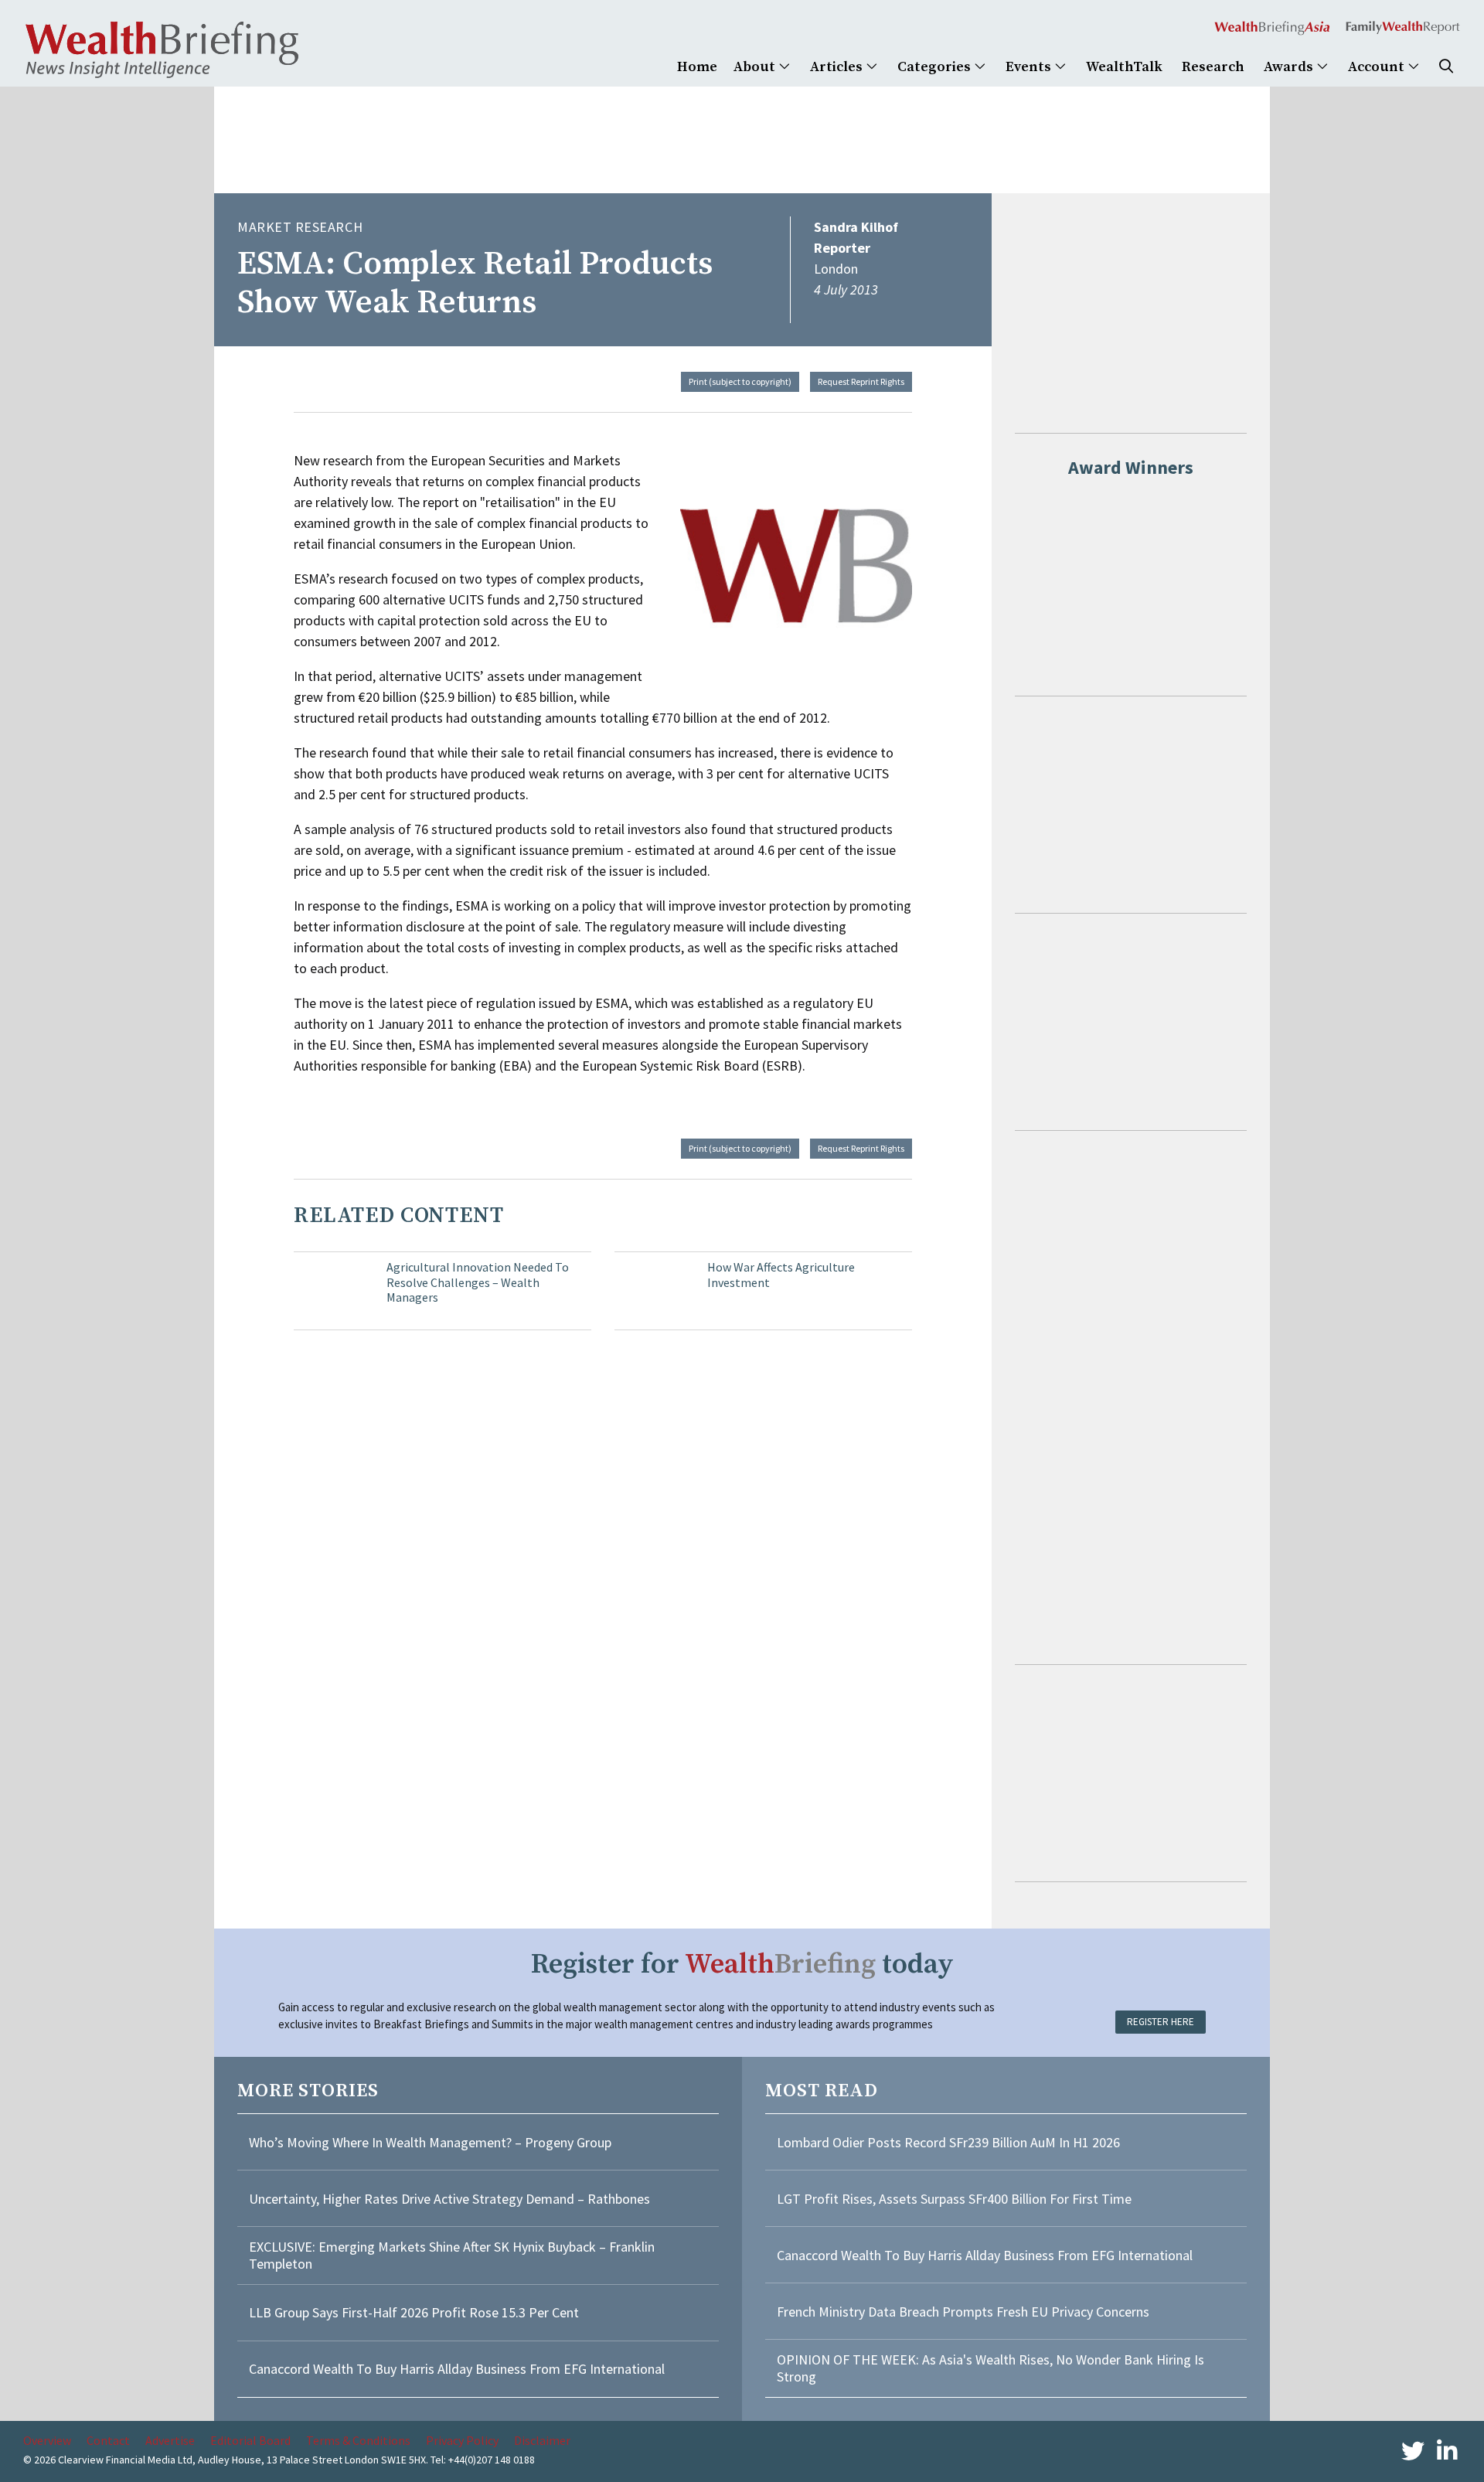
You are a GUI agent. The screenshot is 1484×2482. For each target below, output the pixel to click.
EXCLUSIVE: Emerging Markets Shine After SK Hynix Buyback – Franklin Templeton (452, 2255)
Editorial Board (250, 2440)
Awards (1290, 67)
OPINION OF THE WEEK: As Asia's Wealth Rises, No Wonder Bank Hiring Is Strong (990, 2368)
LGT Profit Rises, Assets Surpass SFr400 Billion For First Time (956, 2199)
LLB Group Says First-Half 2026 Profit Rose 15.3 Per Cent (414, 2312)
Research (1213, 67)
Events (1030, 67)
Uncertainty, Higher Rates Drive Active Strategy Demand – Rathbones (449, 2199)
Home (697, 67)
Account (1378, 67)
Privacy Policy (462, 2440)
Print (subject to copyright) (740, 381)
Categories (936, 67)
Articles (838, 67)
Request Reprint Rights (861, 381)
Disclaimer (542, 2440)
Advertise (170, 2440)
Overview (47, 2440)
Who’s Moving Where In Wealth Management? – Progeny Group (430, 2142)
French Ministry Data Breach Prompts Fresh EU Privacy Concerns (963, 2312)
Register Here (1161, 2022)
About (756, 67)
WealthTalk (1124, 67)
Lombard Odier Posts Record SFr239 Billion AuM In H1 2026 (948, 2142)
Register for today (742, 1964)
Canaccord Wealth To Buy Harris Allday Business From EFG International (457, 2369)
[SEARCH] (1446, 67)
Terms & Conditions (358, 2440)
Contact (108, 2440)
